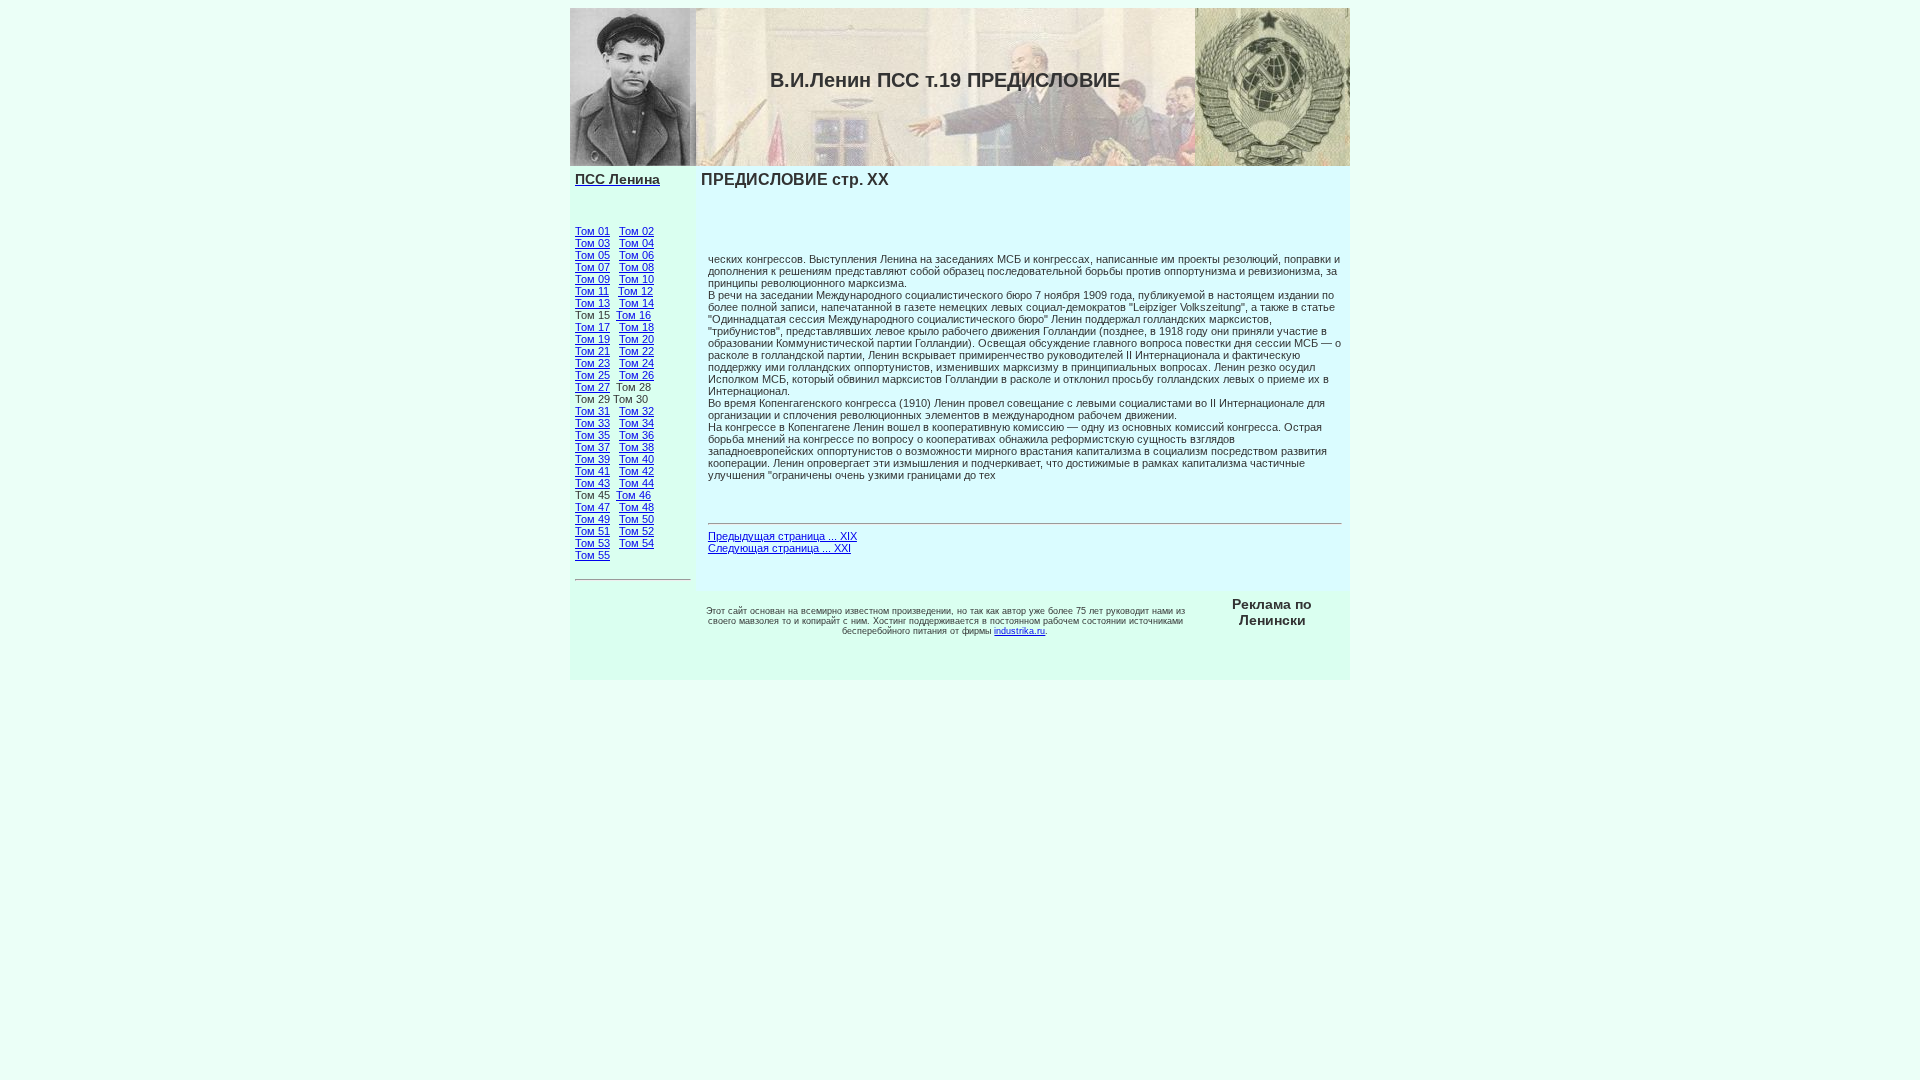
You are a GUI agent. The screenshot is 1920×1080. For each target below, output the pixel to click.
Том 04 (636, 243)
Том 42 (636, 471)
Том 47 (592, 507)
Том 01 (592, 231)
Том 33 (592, 423)
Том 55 (592, 555)
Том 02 (636, 231)
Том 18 (636, 327)
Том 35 (592, 435)
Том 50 (636, 519)
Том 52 (636, 531)
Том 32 (636, 411)
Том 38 (636, 447)
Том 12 (635, 291)
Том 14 (636, 303)
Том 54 (636, 543)
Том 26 (636, 375)
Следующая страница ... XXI (779, 548)
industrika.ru (1019, 631)
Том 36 (636, 435)
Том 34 (636, 423)
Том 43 (592, 483)
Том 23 (592, 363)
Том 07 (592, 267)
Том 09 (592, 279)
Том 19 (592, 339)
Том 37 (592, 447)
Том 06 (636, 255)
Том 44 (636, 483)
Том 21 (592, 351)
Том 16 (633, 315)
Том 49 (592, 519)
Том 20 (636, 339)
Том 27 (592, 387)
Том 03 (592, 243)
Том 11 (592, 291)
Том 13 (592, 303)
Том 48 (636, 507)
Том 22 (636, 351)
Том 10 (636, 279)
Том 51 (592, 531)
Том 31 (592, 411)
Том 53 (592, 543)
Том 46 (633, 495)
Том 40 (636, 459)
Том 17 (592, 327)
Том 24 (636, 363)
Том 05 (592, 255)
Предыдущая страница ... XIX (782, 536)
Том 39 (592, 459)
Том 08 (636, 267)
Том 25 (592, 375)
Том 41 (592, 471)
